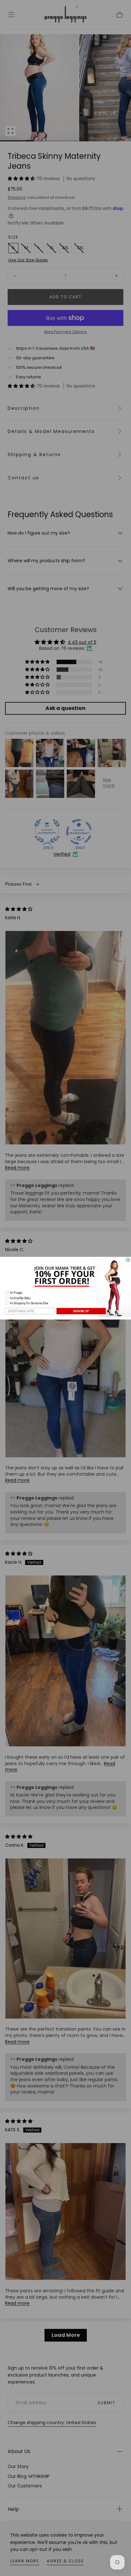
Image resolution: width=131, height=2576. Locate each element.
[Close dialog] (128, 1260)
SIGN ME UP (81, 1311)
